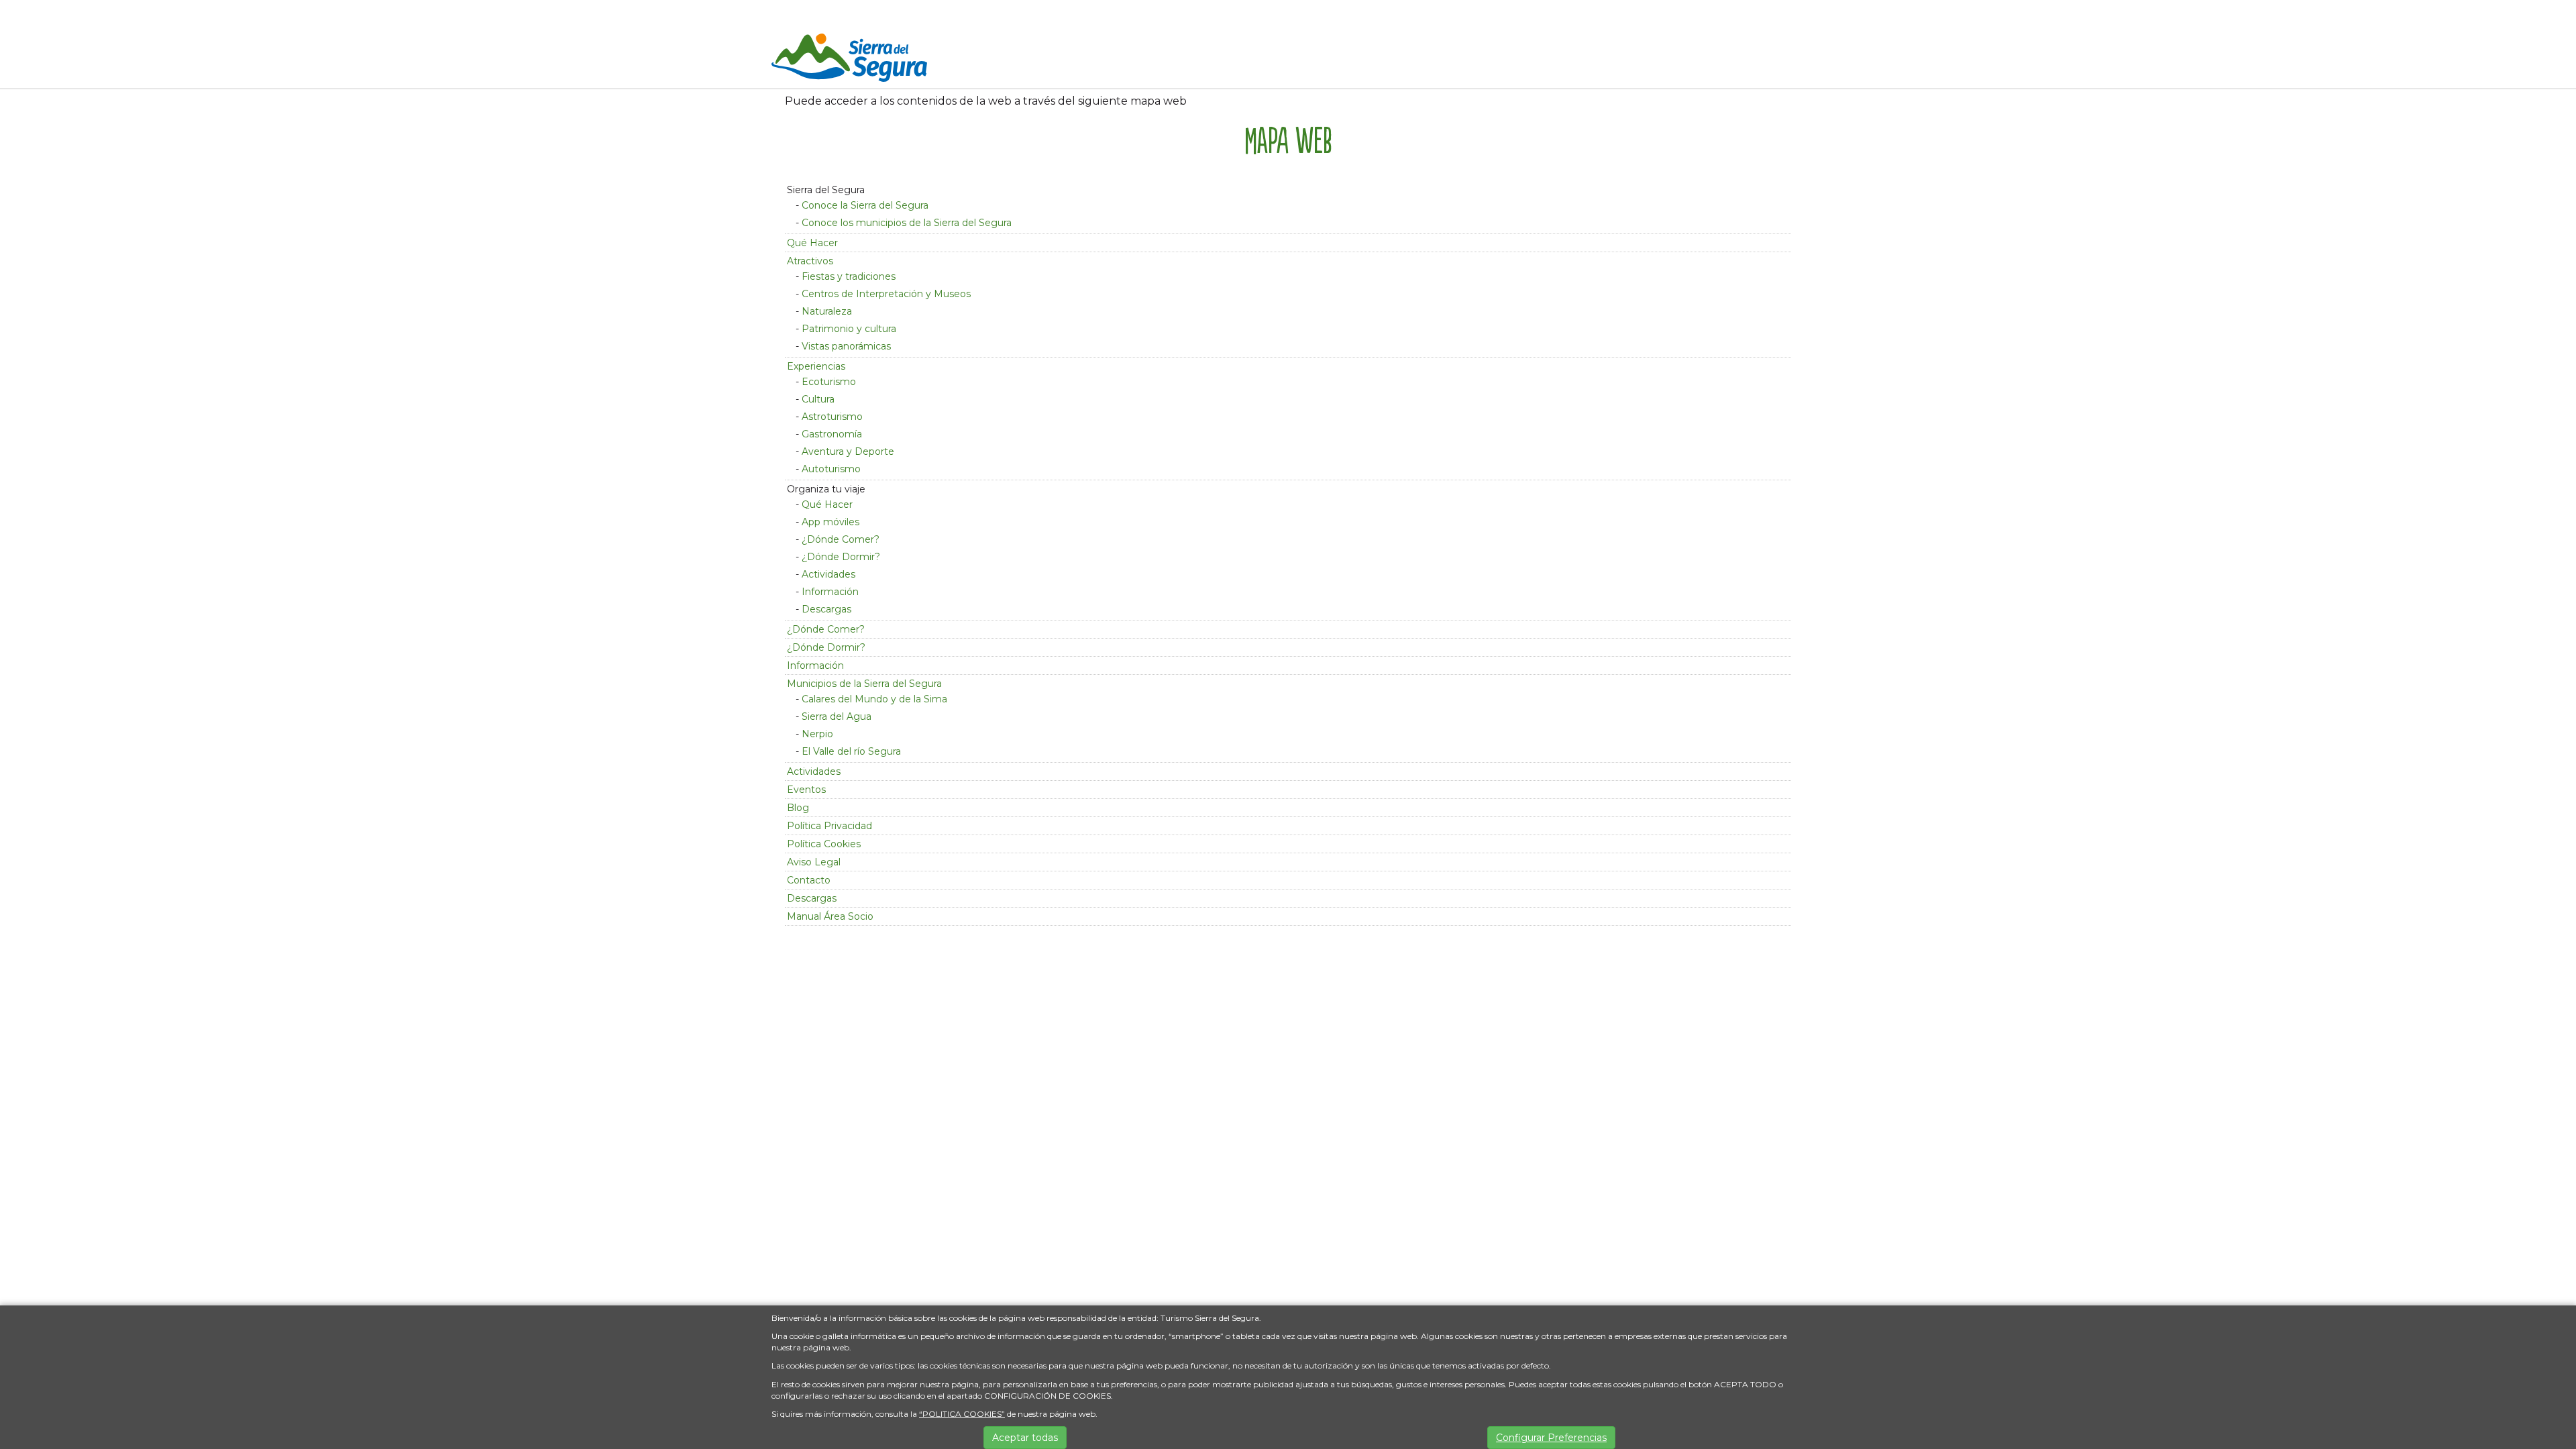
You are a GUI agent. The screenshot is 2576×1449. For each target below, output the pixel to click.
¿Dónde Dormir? (841, 557)
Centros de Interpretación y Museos (886, 294)
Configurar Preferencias (1551, 1438)
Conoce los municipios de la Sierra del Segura (907, 223)
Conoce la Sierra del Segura (865, 205)
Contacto (809, 880)
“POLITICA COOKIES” (962, 1414)
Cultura (818, 399)
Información (830, 592)
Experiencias (816, 366)
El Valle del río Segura (851, 751)
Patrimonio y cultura (849, 329)
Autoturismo (831, 469)
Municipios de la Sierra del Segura (864, 684)
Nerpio (817, 734)
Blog (798, 808)
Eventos (806, 790)
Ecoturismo (829, 382)
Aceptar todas (1025, 1438)
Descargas (826, 609)
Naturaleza (827, 311)
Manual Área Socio (830, 916)
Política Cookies (824, 844)
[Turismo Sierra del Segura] (849, 60)
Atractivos (810, 261)
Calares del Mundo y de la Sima (874, 699)
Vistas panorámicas (846, 346)
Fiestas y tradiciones (849, 276)
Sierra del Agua (837, 716)
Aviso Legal (814, 862)
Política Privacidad (829, 826)
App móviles (830, 522)
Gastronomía (832, 434)
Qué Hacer (812, 243)
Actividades (828, 574)
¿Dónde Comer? (841, 539)
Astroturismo (832, 417)
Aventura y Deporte (848, 451)
